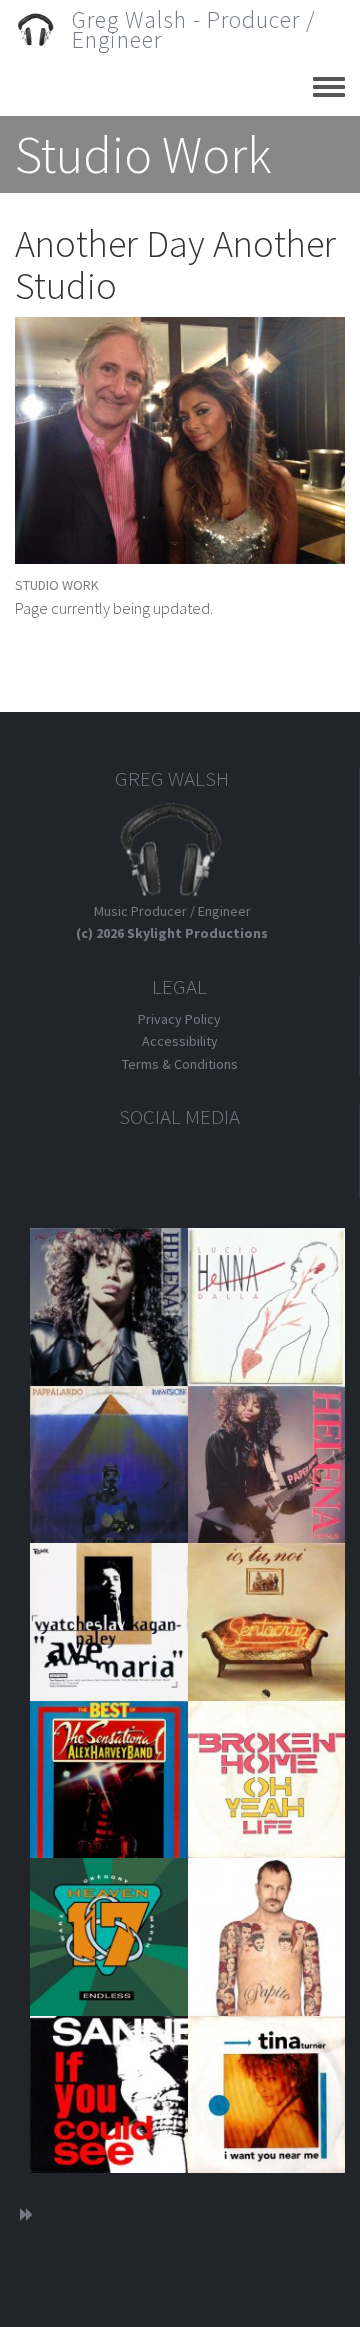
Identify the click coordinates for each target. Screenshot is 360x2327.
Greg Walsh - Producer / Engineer (194, 29)
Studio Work (57, 585)
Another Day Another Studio (175, 264)
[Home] (43, 30)
